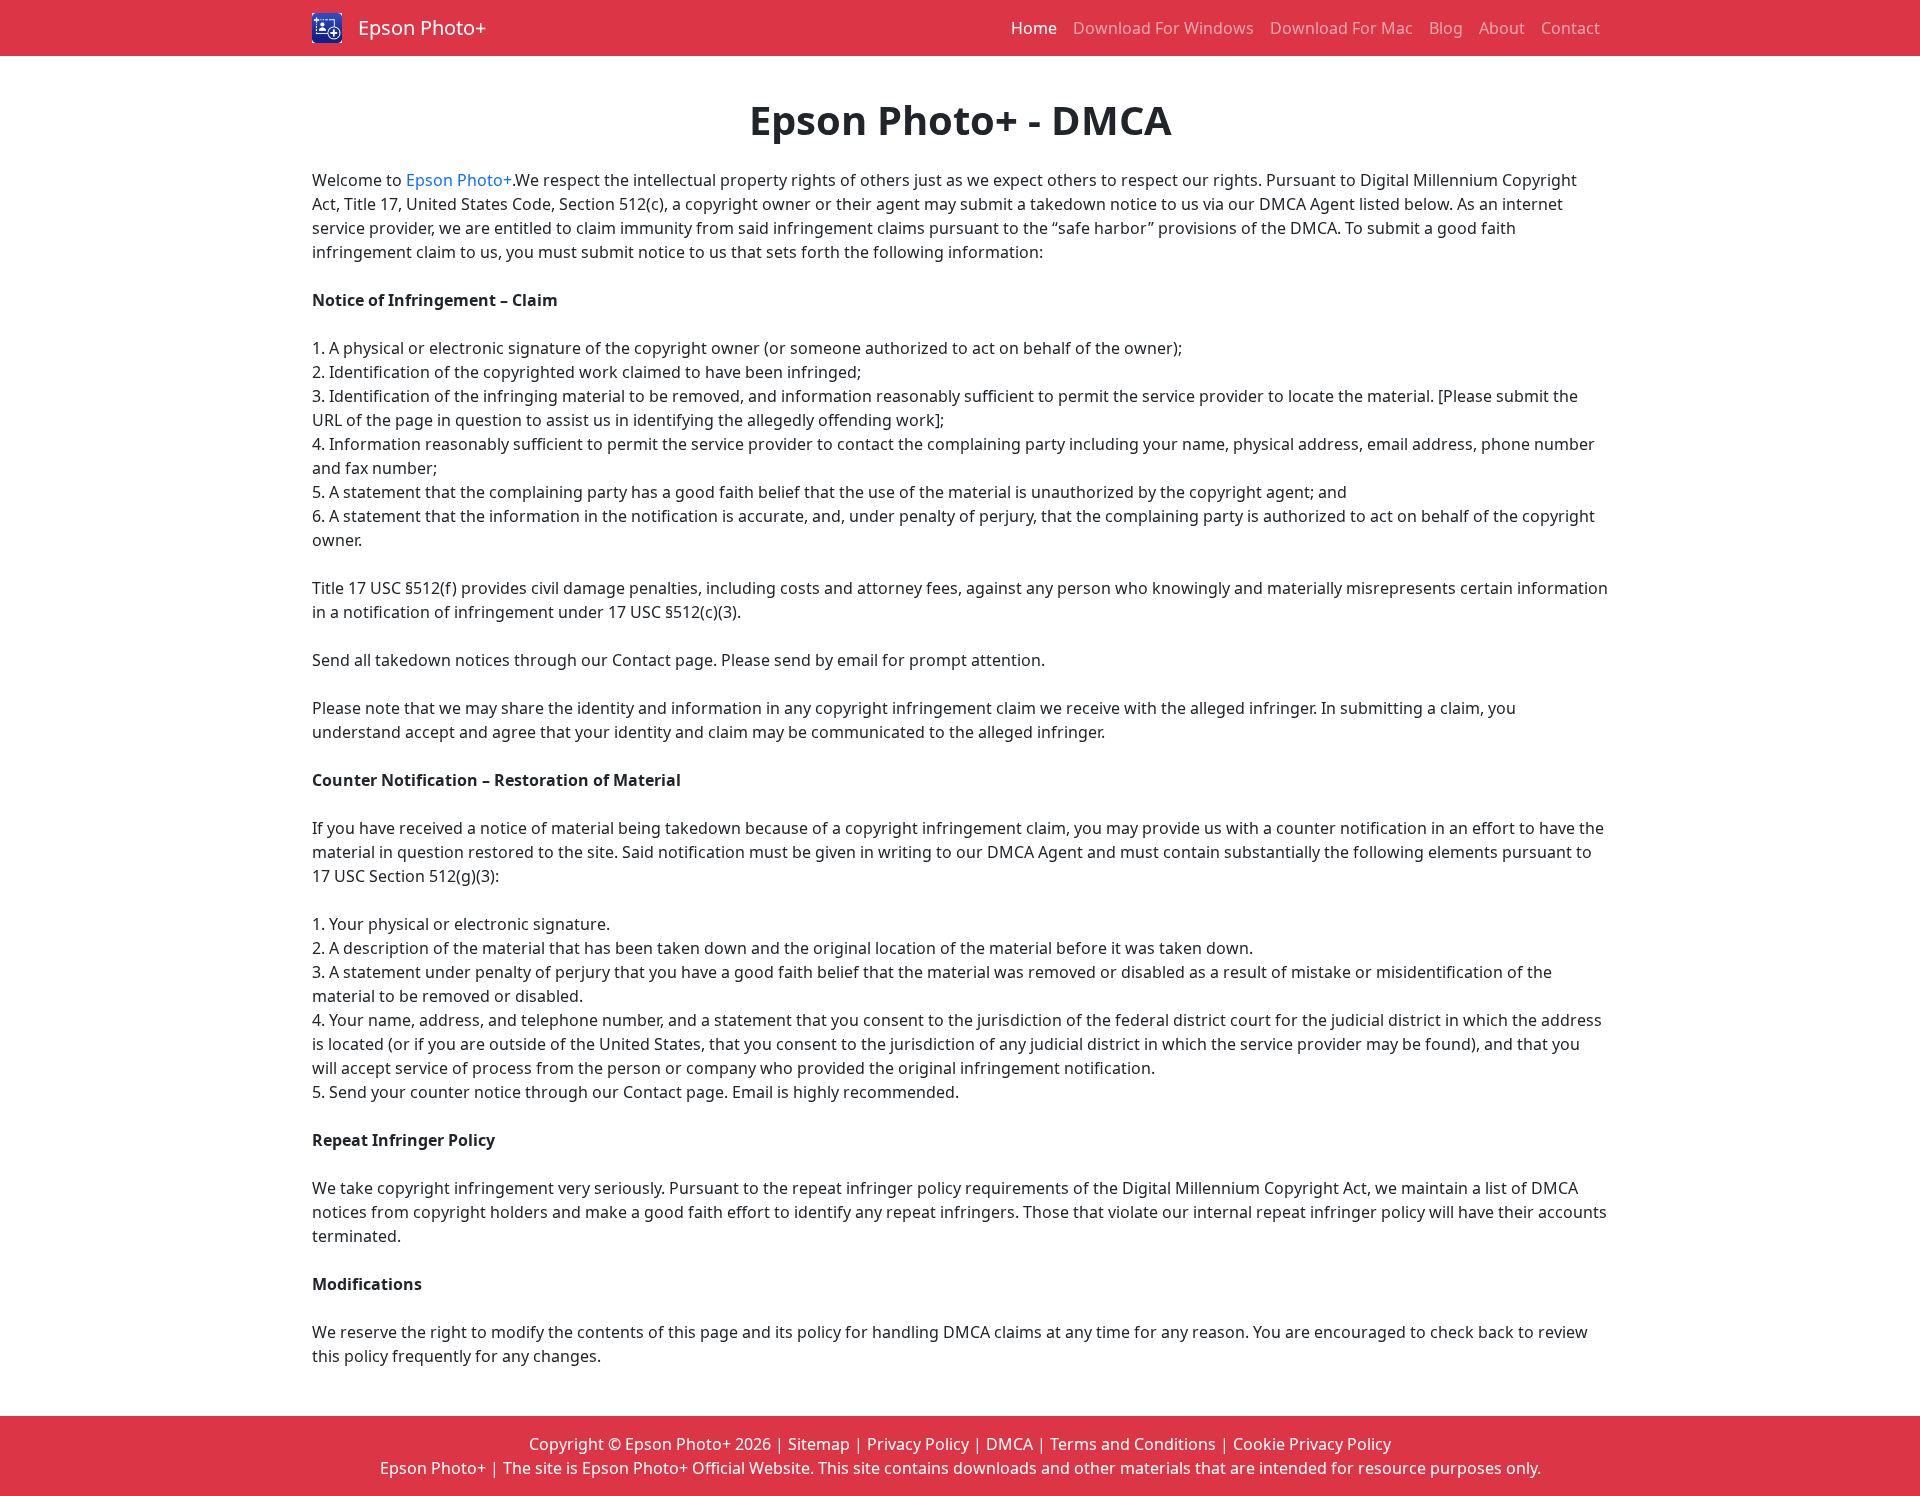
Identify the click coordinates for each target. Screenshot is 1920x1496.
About (1502, 28)
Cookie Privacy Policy (1312, 1444)
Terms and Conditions (1133, 1444)
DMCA (1009, 1444)
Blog (1446, 28)
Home (1034, 28)
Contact (1570, 28)
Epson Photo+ (422, 27)
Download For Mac (1341, 28)
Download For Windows (1163, 28)
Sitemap (819, 1444)
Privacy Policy (918, 1444)
